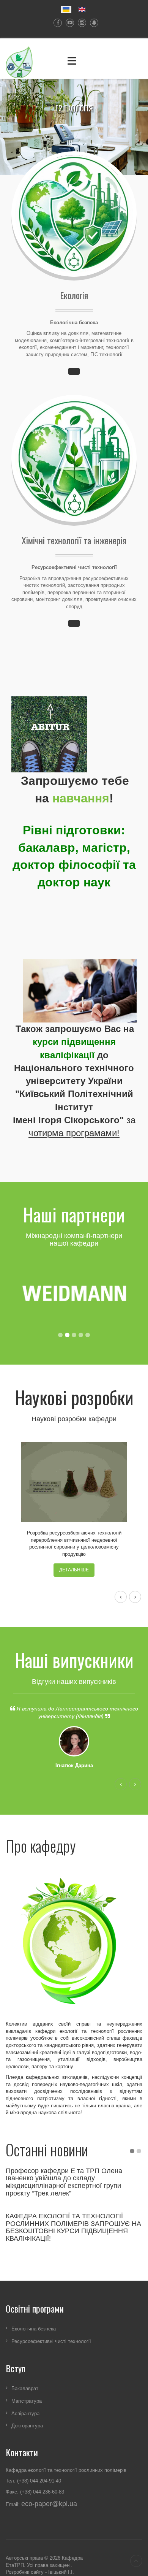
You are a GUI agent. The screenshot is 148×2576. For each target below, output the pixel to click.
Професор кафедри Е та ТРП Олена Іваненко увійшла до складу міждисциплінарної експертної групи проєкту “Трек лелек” (64, 2182)
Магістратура (27, 2401)
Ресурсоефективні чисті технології (51, 2341)
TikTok (92, 23)
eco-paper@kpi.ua (49, 2504)
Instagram (80, 23)
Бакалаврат (25, 2388)
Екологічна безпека (34, 2329)
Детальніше (74, 1570)
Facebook (56, 23)
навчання (81, 798)
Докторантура (27, 2426)
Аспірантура (25, 2413)
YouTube (68, 23)
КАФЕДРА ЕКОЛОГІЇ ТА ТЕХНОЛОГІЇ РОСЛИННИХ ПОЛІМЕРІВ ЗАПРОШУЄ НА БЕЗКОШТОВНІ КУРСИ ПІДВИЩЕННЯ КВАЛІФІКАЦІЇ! (73, 2227)
